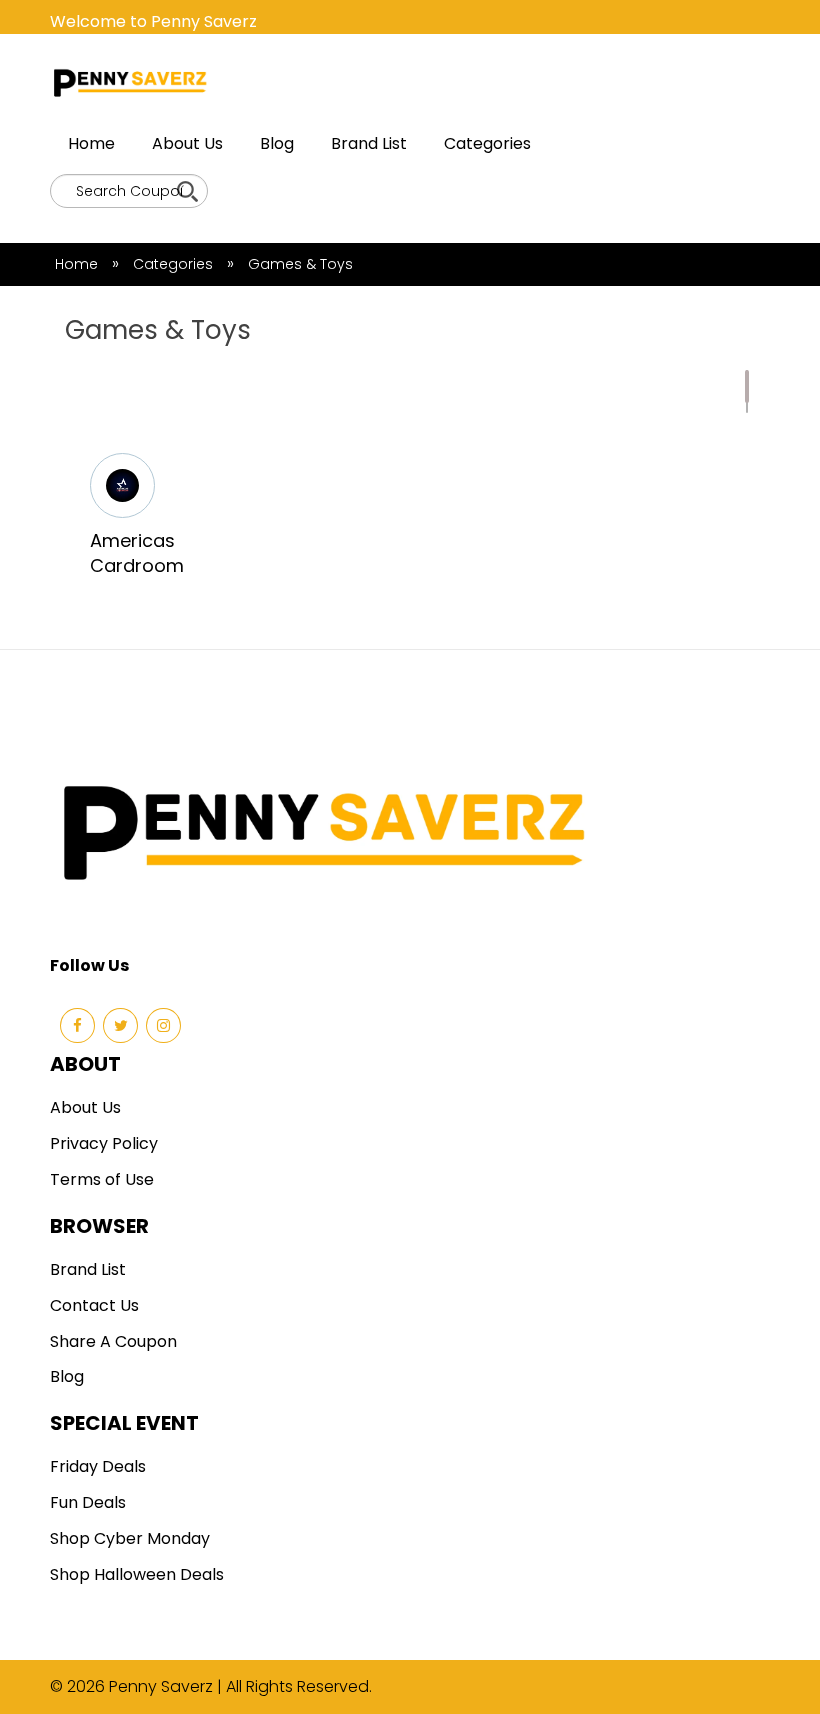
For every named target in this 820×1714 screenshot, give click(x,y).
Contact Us (94, 1305)
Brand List (369, 143)
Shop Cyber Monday (130, 1538)
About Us (187, 143)
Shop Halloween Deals (137, 1574)
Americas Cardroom (137, 553)
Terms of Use (102, 1179)
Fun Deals (88, 1502)
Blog (277, 143)
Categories (487, 143)
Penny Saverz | (167, 1686)
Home (91, 143)
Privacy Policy (104, 1143)
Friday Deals (98, 1466)
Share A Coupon (113, 1341)
